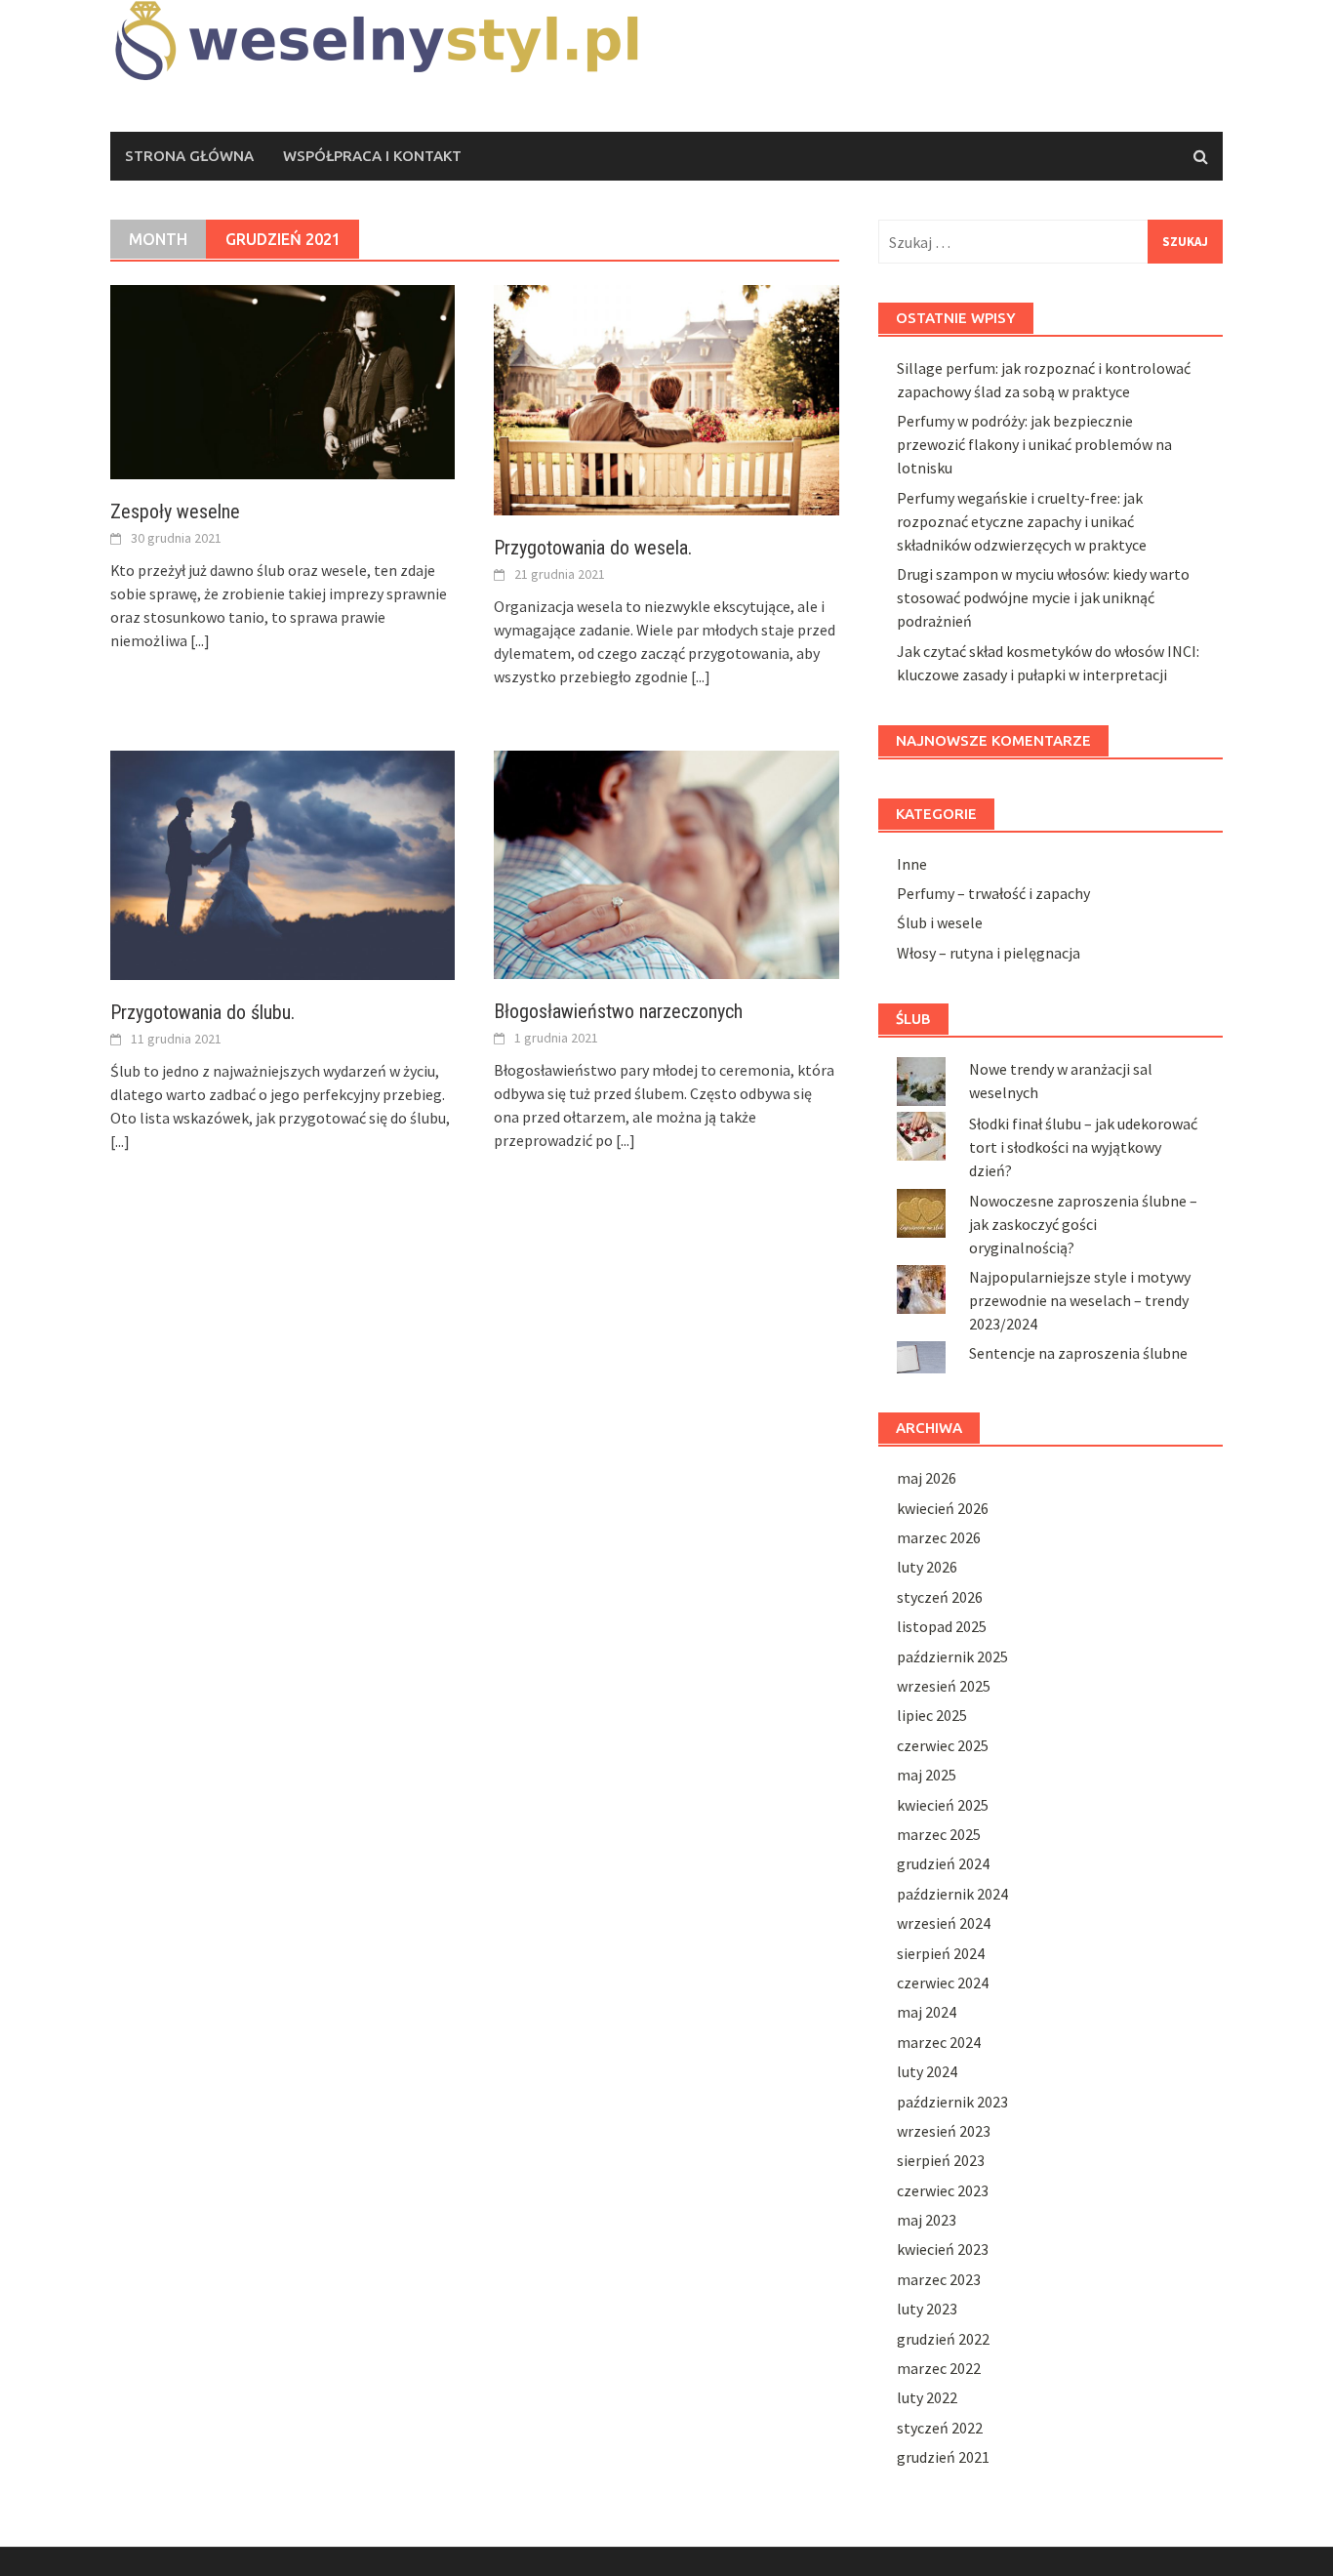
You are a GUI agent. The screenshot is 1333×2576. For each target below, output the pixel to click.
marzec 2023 (939, 2279)
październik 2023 (952, 2102)
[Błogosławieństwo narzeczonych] (666, 863)
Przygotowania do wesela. (593, 548)
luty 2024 (927, 2071)
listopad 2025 (942, 1626)
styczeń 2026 (940, 1597)
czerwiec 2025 (943, 1745)
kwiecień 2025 (943, 1805)
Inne (912, 864)
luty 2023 (927, 2309)
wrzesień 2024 (944, 1923)
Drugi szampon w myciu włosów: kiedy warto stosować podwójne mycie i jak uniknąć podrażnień (1043, 597)
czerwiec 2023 (943, 2190)
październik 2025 (952, 1656)
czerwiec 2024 (943, 1983)
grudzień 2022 (943, 2339)
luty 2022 (927, 2397)
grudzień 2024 (943, 1863)
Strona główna (189, 156)
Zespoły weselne (175, 511)
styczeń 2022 (940, 2428)
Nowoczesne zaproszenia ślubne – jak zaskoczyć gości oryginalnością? (1083, 1224)
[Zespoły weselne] (283, 380)
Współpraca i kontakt (372, 156)
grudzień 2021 (943, 2457)
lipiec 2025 (932, 1715)
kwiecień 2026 (943, 1508)
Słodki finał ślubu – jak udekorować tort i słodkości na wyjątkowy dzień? (1083, 1147)
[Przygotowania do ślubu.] (283, 863)
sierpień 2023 (941, 2160)
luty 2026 (927, 1567)
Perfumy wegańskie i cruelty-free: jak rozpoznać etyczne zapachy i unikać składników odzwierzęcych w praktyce (1022, 521)
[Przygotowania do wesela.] (666, 398)
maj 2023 (927, 2220)
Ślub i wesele (940, 922)
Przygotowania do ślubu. (202, 1012)
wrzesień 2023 (944, 2131)
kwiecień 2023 (943, 2249)
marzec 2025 (939, 1834)
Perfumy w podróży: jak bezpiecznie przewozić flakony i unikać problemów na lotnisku (1034, 444)
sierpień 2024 (941, 1953)
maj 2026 (927, 1478)
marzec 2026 (939, 1537)
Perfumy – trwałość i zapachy (993, 893)
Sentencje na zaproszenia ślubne (1078, 1353)
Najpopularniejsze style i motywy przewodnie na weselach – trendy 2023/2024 (1080, 1300)
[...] (200, 640)
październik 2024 (952, 1894)
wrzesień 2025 (944, 1686)
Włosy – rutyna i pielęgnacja (989, 953)
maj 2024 (927, 2012)
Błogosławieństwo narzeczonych (618, 1011)
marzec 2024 (939, 2042)
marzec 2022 (939, 2368)
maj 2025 (927, 1775)
